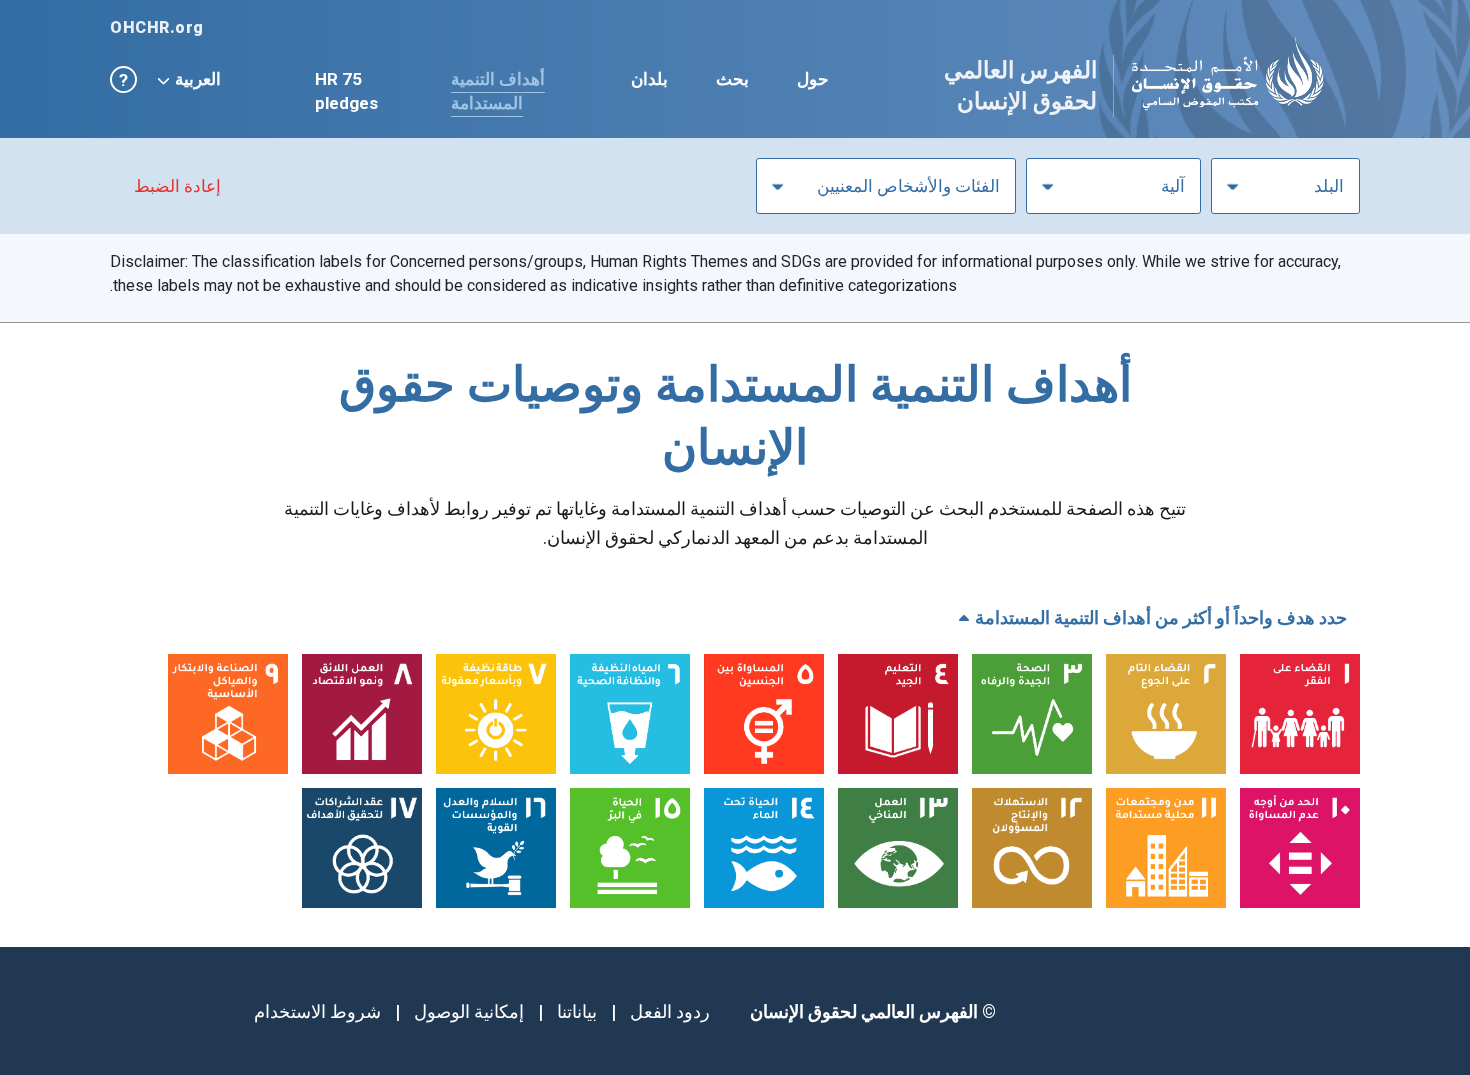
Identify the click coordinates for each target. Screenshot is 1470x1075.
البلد (1329, 186)
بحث (732, 79)
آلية (1173, 186)
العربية (198, 79)
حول (813, 79)
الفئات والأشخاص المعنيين (908, 186)
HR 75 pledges (346, 91)
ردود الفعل (670, 1011)
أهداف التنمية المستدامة (498, 91)
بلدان (649, 79)
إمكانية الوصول (469, 1011)
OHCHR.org (157, 27)
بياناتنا (577, 1011)
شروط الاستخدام (317, 1011)
